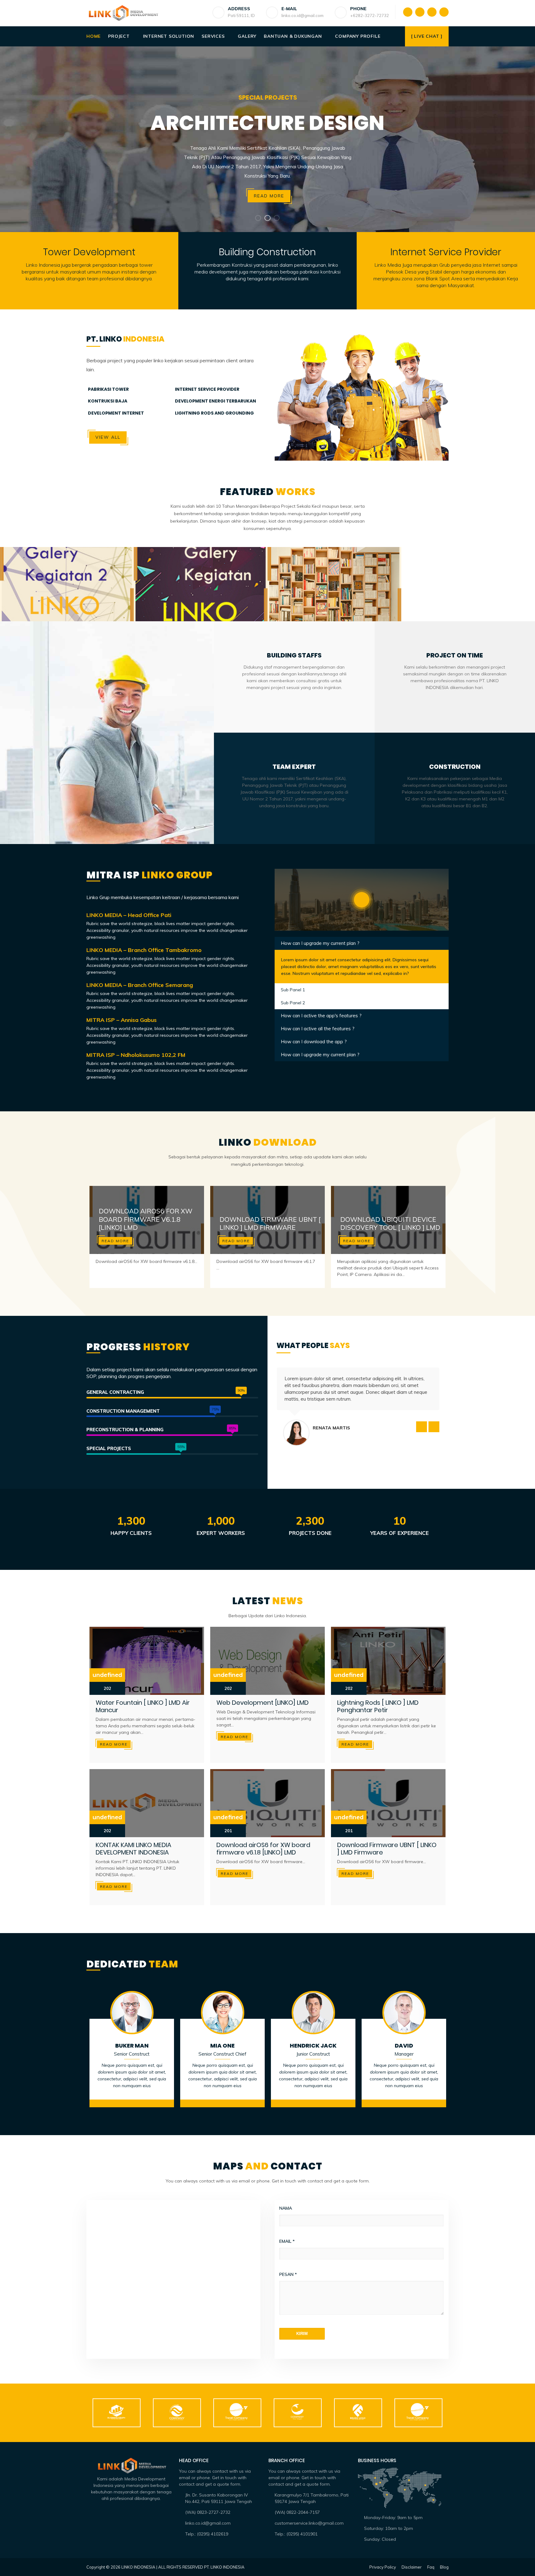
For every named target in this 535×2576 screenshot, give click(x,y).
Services (213, 36)
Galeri (67, 588)
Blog (444, 2567)
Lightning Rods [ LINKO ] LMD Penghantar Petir (378, 1706)
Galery (247, 36)
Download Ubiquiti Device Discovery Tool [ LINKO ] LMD (390, 1223)
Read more (269, 196)
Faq (431, 2567)
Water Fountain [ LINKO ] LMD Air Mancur (143, 1706)
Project (119, 36)
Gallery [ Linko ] (335, 578)
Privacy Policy (383, 2567)
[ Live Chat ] (427, 36)
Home (94, 36)
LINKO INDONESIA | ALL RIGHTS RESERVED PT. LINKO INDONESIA (183, 2567)
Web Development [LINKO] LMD (263, 1703)
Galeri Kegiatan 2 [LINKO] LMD (67, 578)
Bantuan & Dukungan (293, 36)
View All (108, 437)
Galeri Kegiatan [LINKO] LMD (201, 578)
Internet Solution (169, 36)
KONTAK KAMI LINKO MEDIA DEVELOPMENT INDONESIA (133, 1849)
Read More (115, 1241)
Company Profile (358, 36)
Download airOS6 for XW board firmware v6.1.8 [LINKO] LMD (146, 1219)
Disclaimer (412, 2567)
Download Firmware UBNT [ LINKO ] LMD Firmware (270, 1223)
